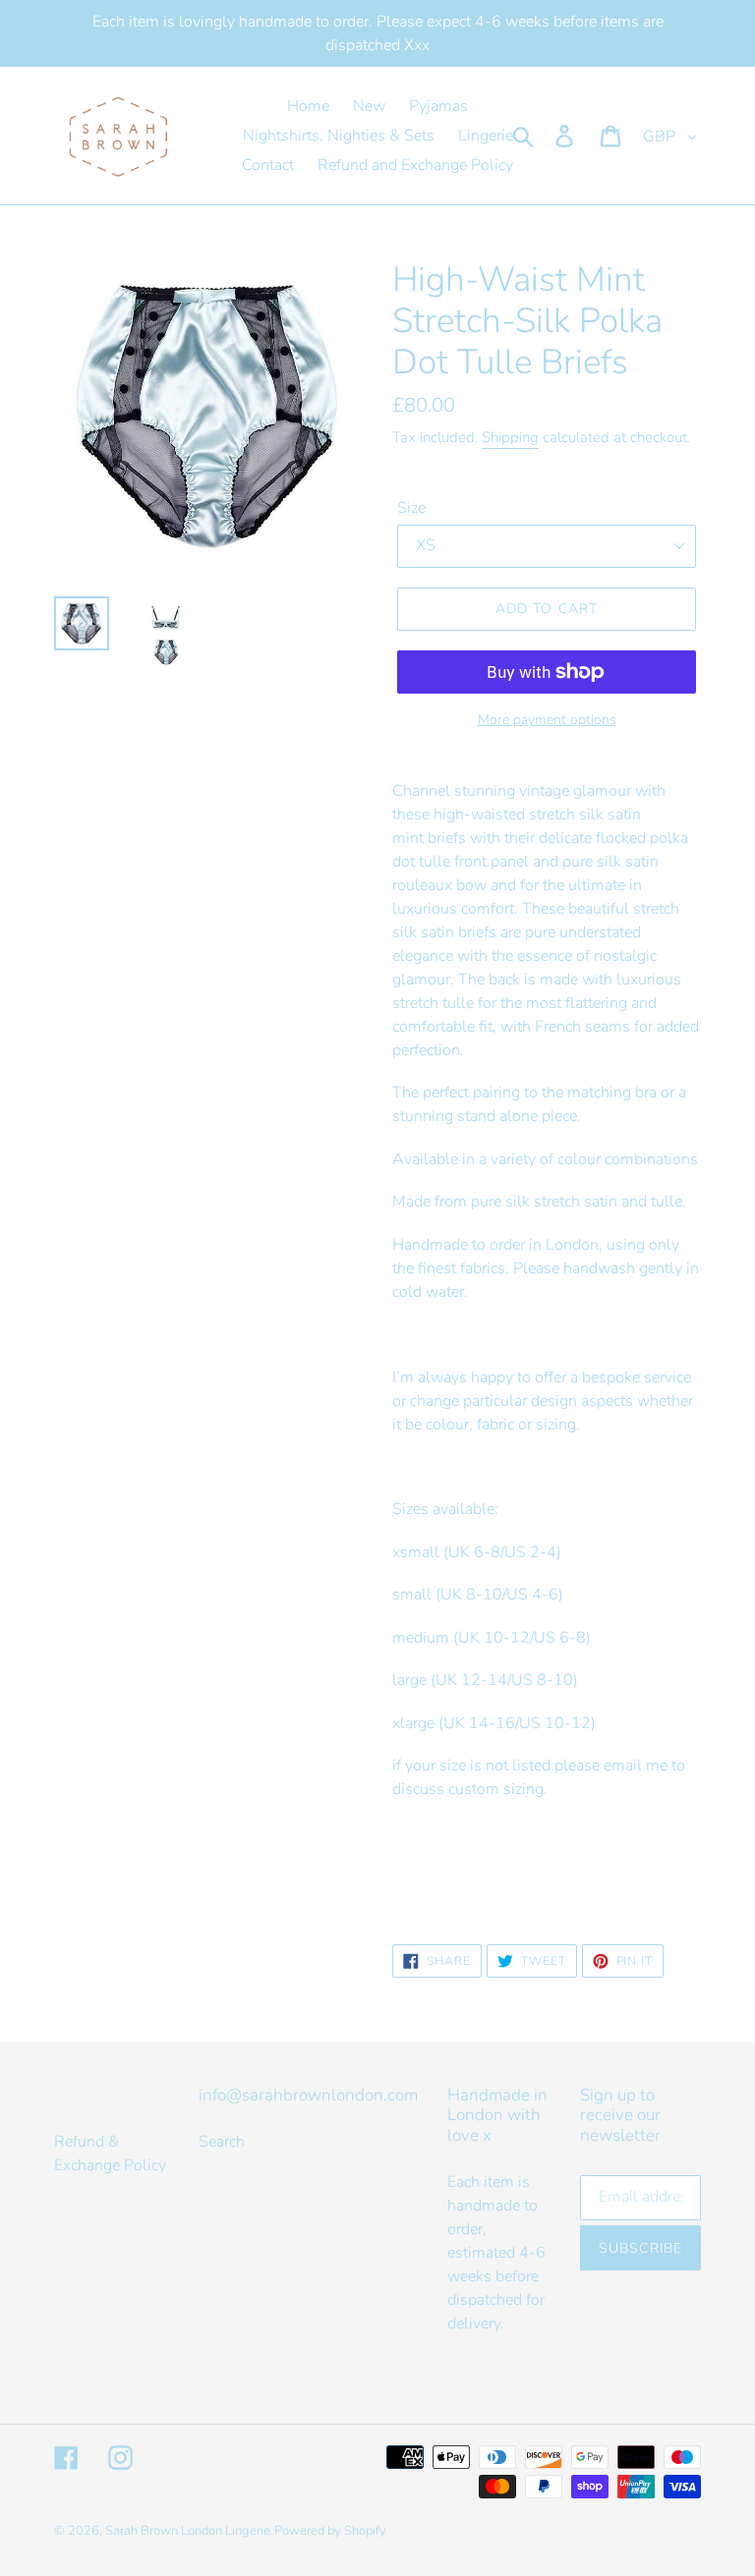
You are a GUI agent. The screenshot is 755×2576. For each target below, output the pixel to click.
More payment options (547, 720)
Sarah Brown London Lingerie (188, 2531)
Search (222, 2142)
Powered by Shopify (330, 2531)
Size (411, 508)
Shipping (510, 437)
